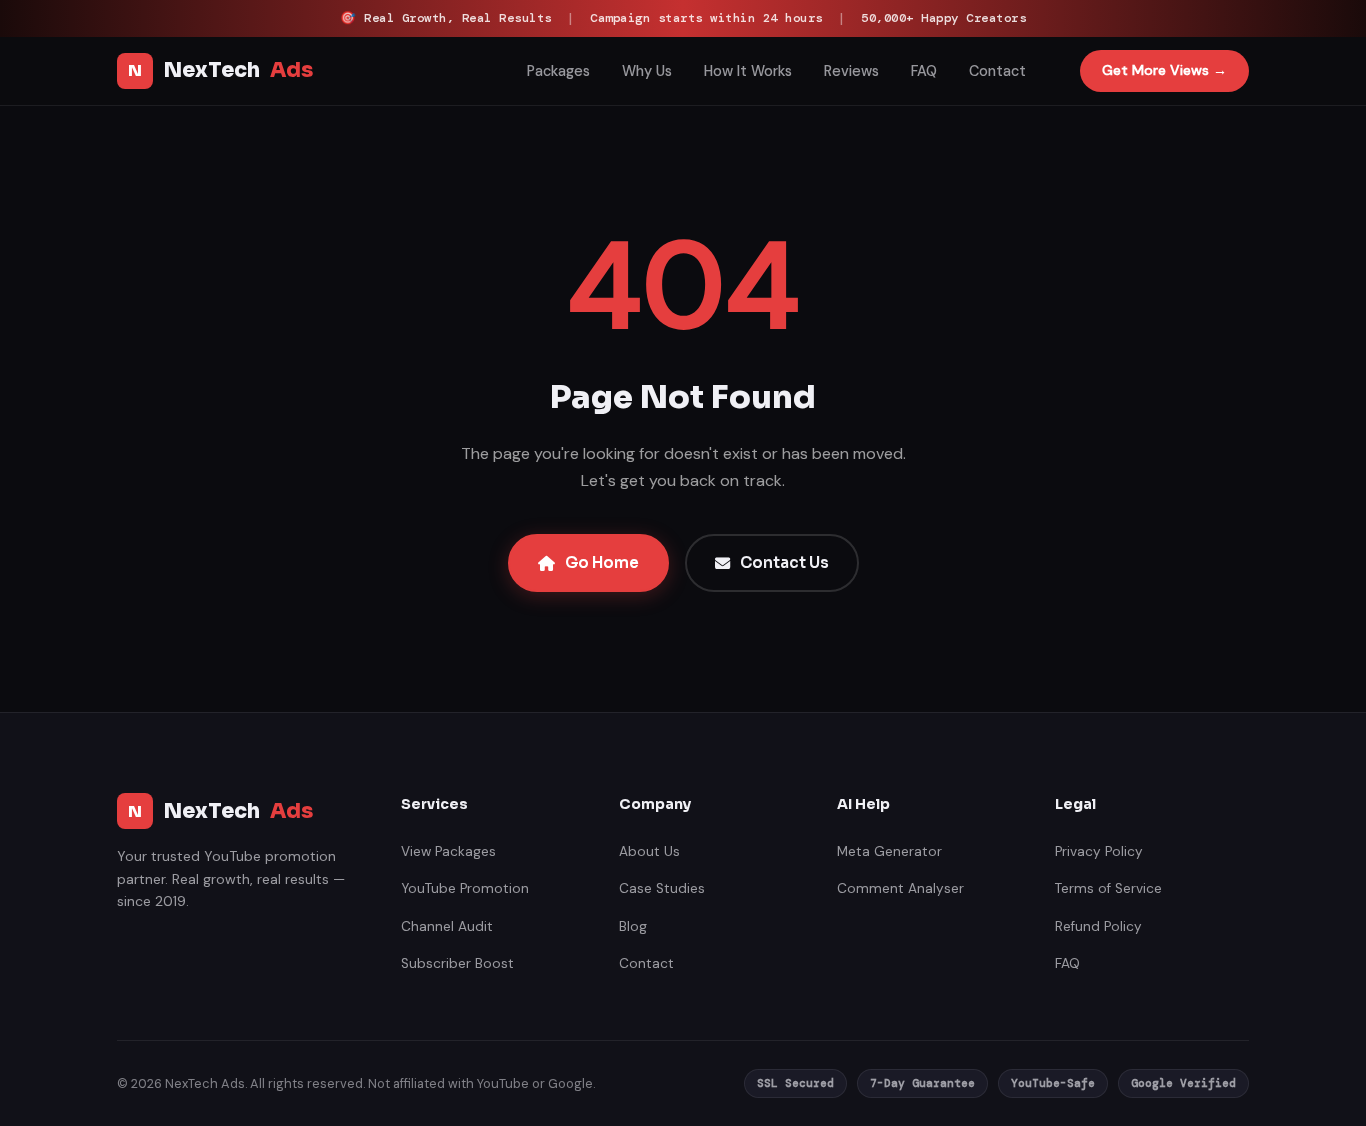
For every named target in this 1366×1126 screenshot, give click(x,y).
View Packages (448, 851)
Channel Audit (447, 926)
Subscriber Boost (457, 963)
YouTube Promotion (465, 888)
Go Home (602, 562)
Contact (997, 70)
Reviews (851, 70)
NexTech (220, 70)
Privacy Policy (1099, 851)
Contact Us (784, 562)
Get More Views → (1164, 70)
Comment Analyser (900, 888)
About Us (649, 851)
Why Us (647, 70)
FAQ (924, 70)
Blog (633, 926)
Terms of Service (1108, 888)
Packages (558, 70)
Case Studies (662, 888)
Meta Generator (889, 851)
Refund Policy (1098, 926)
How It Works (748, 70)
